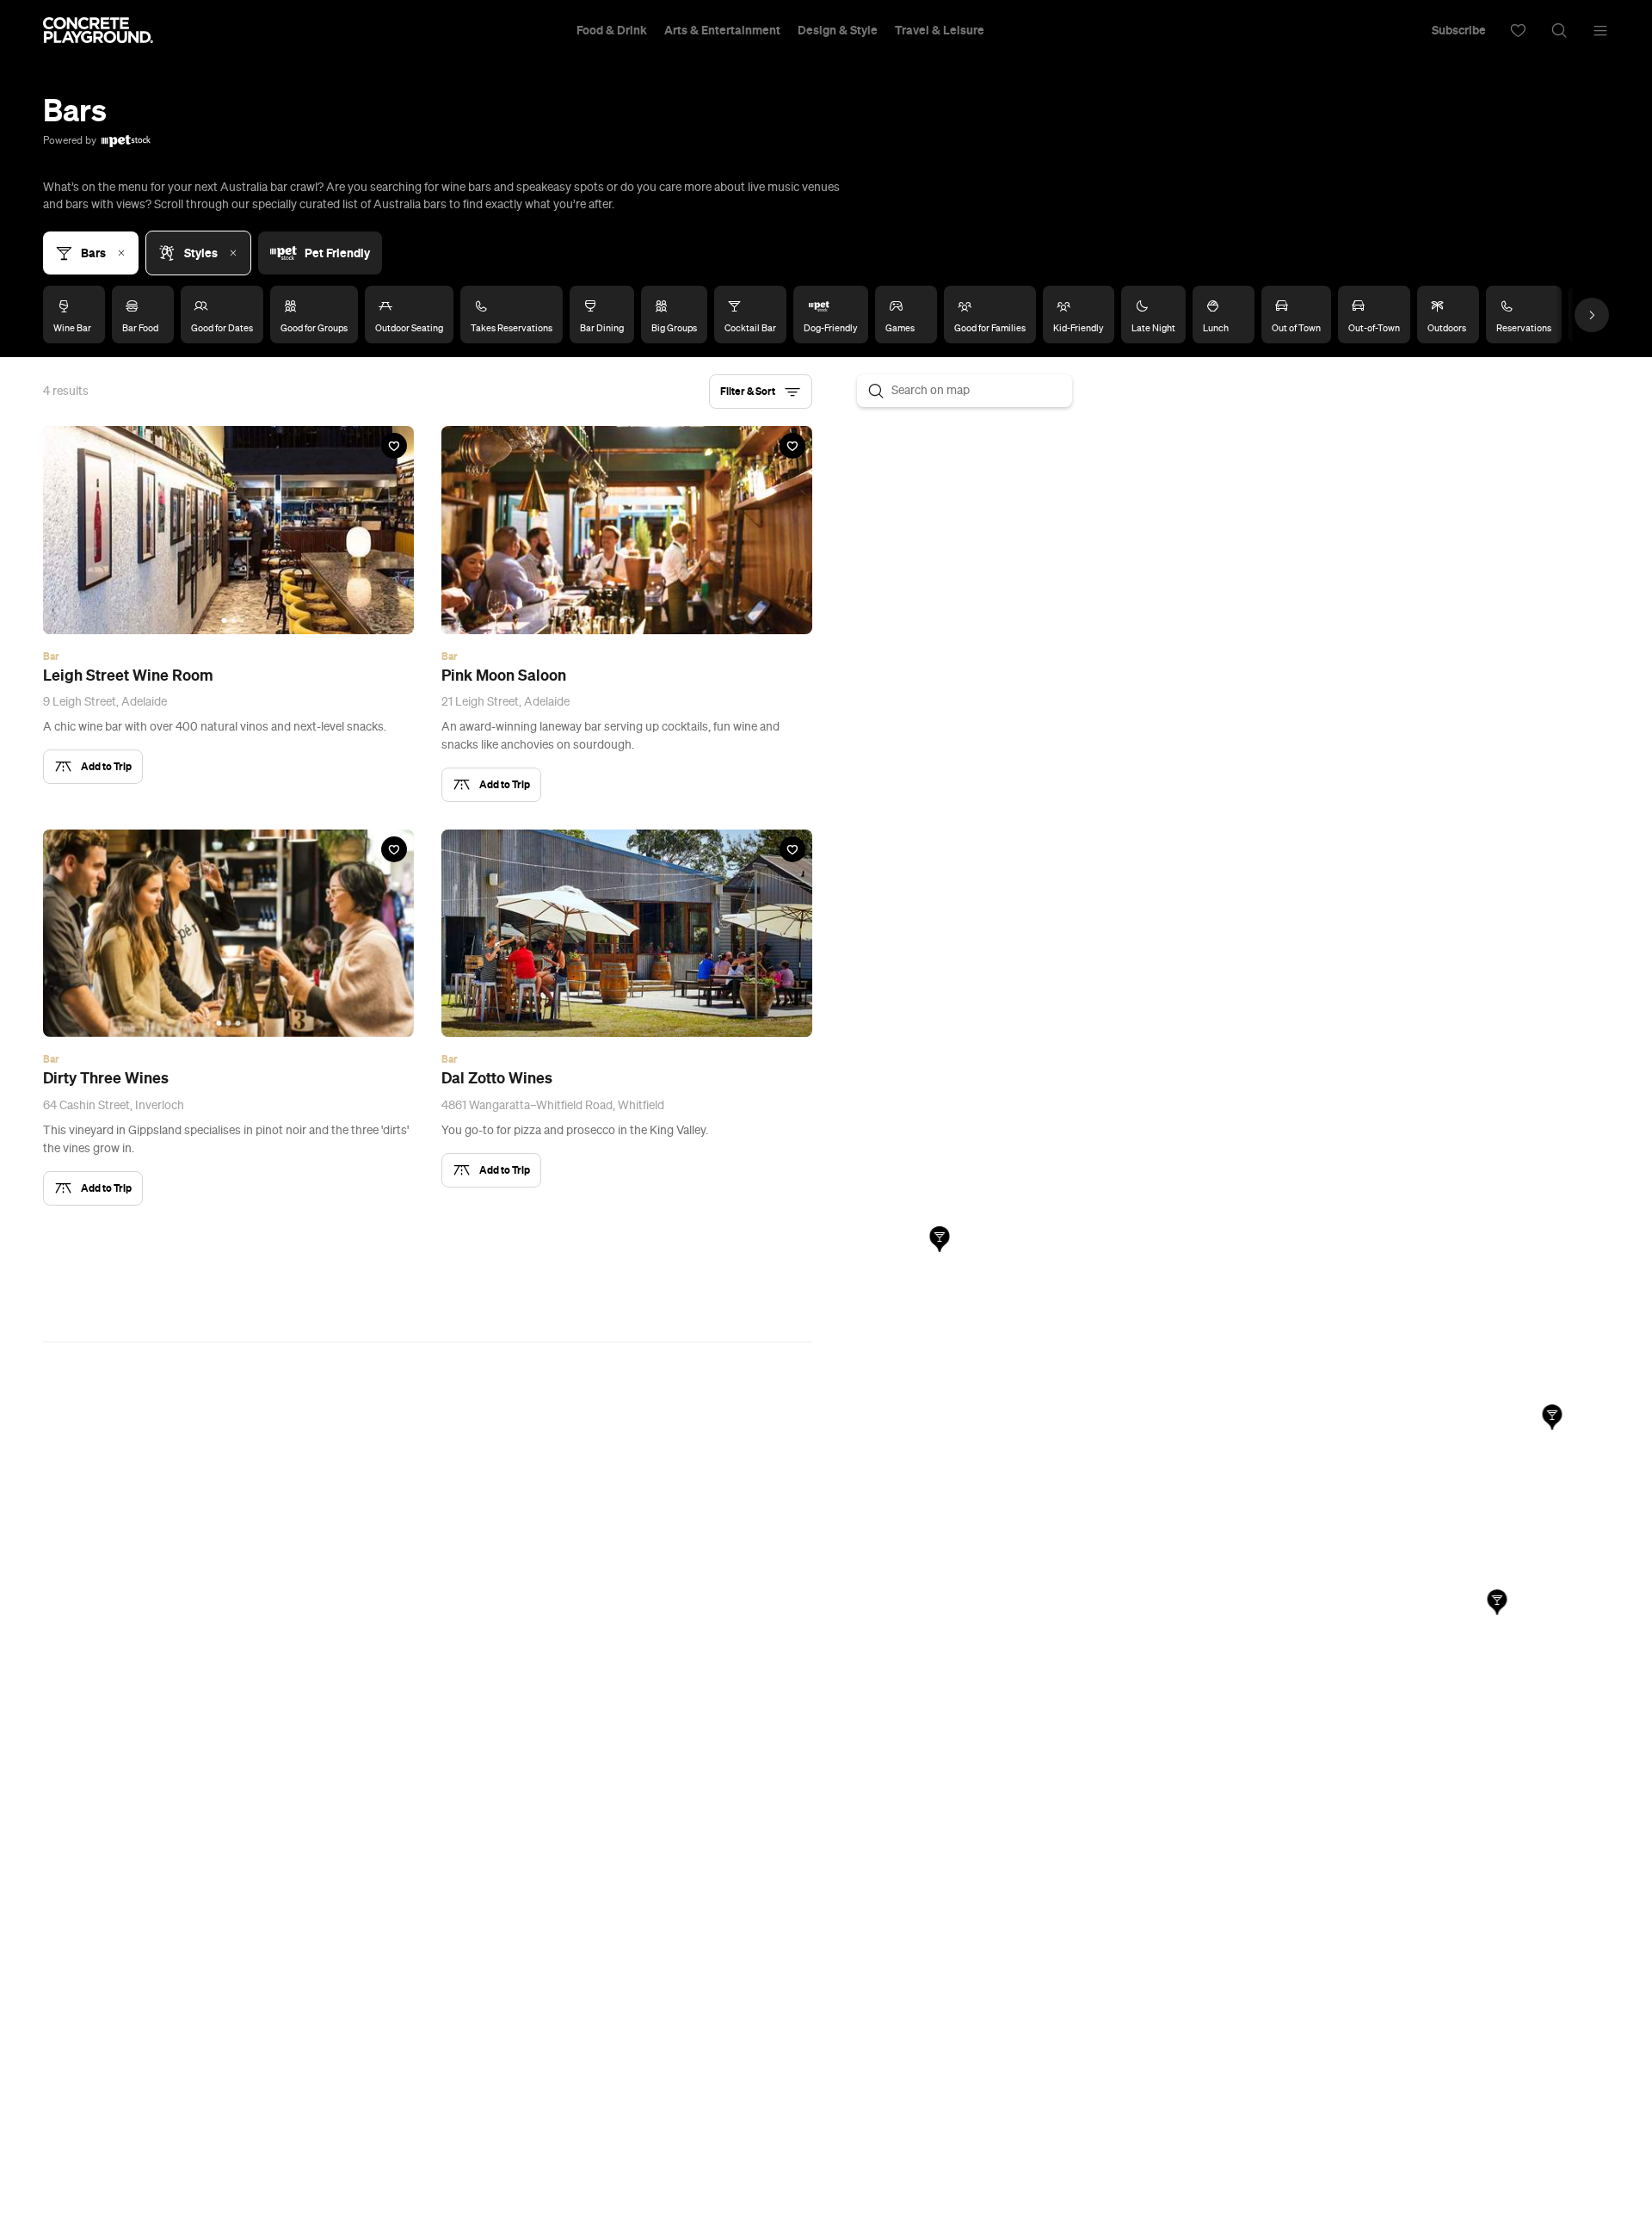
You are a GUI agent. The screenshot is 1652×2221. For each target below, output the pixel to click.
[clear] (233, 253)
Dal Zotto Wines (497, 1078)
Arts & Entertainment (722, 30)
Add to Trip (106, 766)
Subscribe (1459, 30)
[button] (761, 392)
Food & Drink (612, 30)
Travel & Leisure (940, 30)
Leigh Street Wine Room (128, 676)
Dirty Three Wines (106, 1078)
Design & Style (838, 30)
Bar (51, 657)
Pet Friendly (337, 253)
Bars (93, 253)
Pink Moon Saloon (504, 676)
